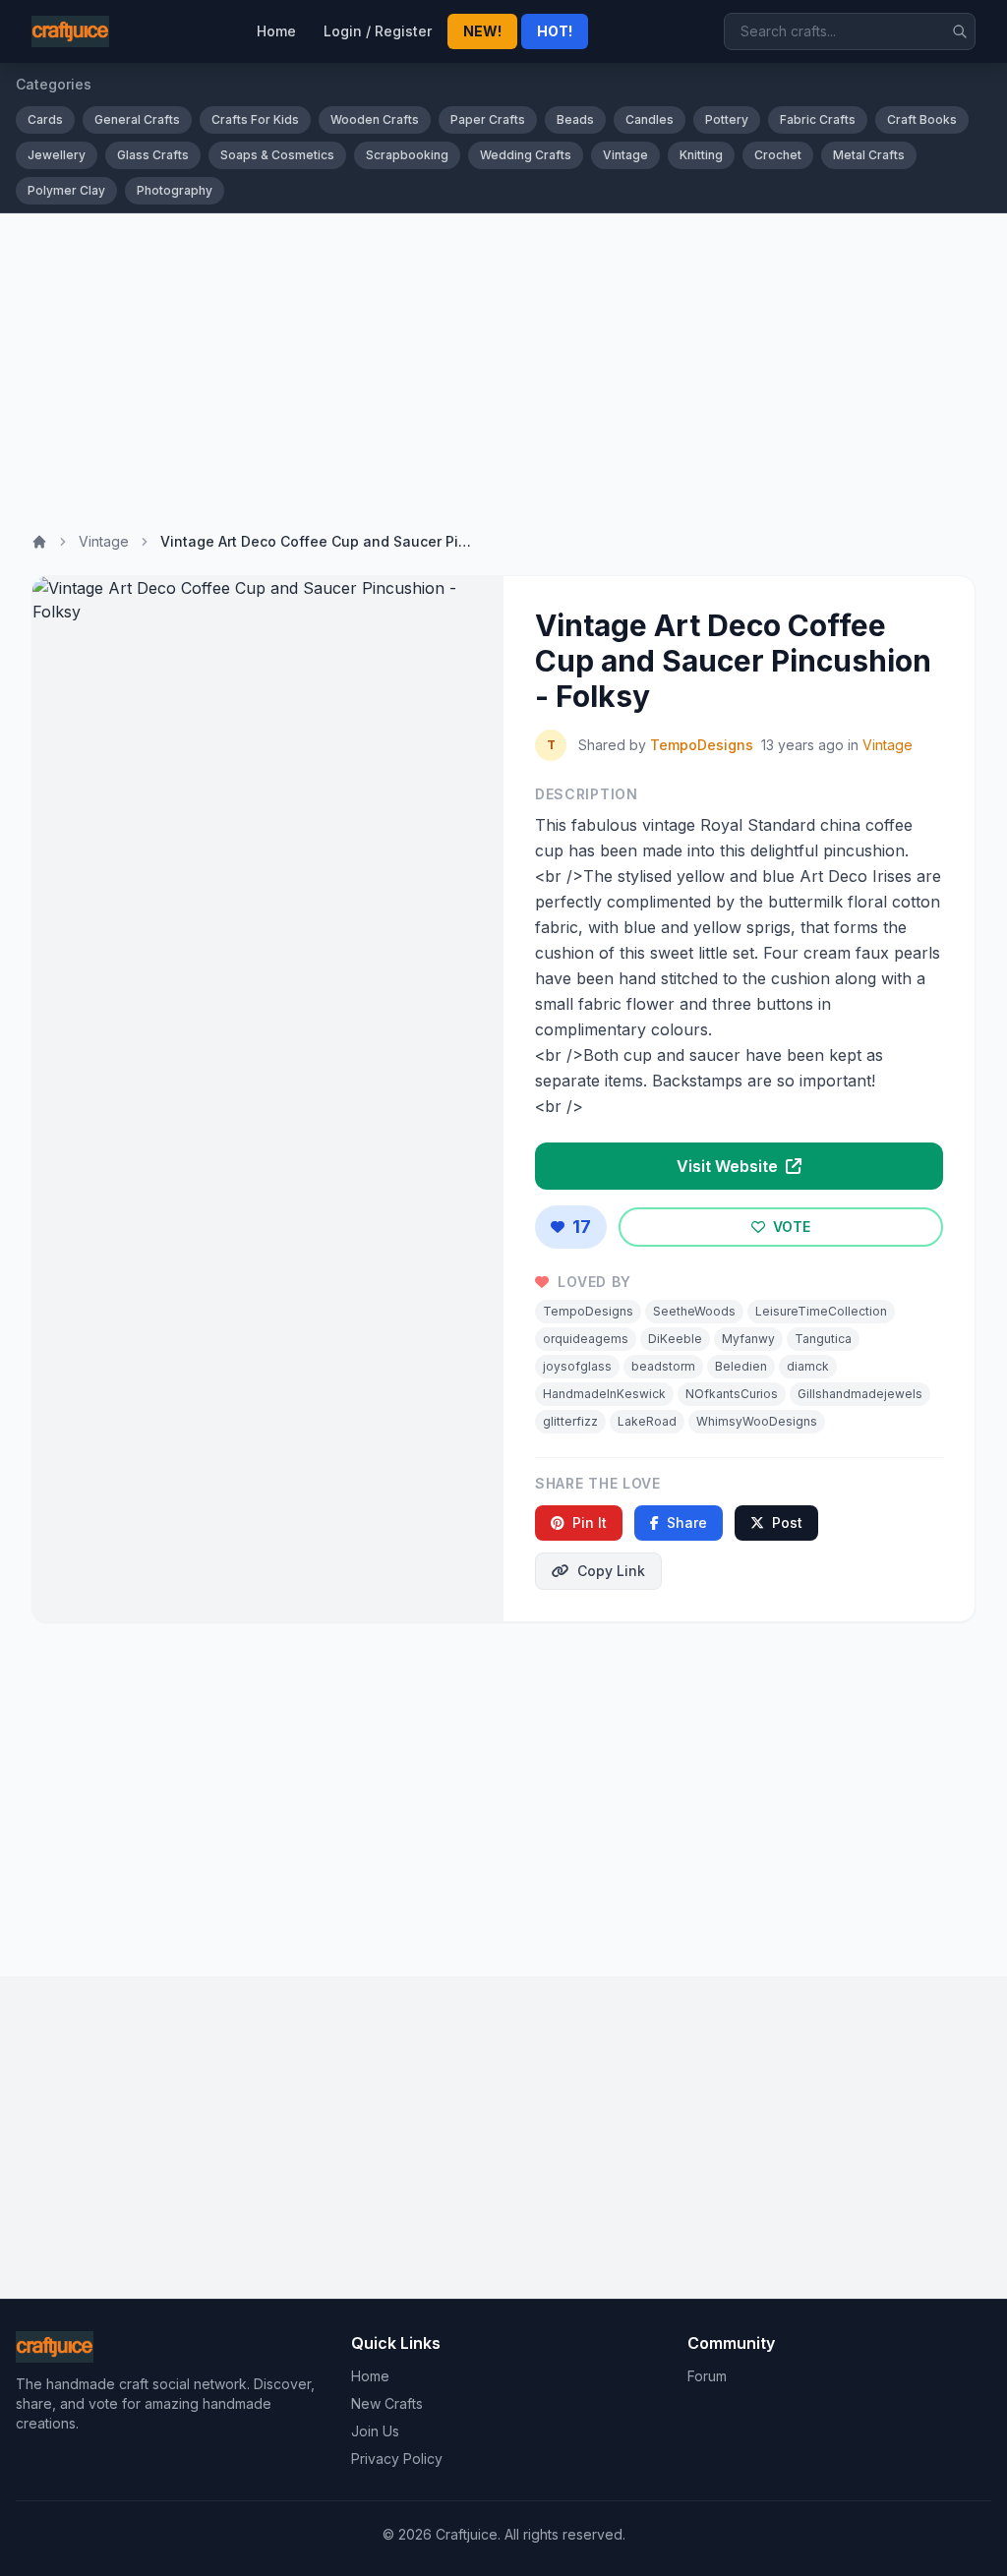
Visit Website (729, 1166)
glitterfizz (570, 1421)
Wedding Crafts (526, 155)
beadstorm (663, 1366)
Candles (650, 119)
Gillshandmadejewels (860, 1394)
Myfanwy (748, 1339)
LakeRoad (647, 1421)
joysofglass (577, 1366)
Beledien (741, 1366)
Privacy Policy (397, 2459)
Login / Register (378, 31)
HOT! (555, 31)
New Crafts (387, 2403)
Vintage (625, 155)
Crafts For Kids (255, 119)
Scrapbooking (407, 155)
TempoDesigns (702, 745)
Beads (575, 119)
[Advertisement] (503, 361)
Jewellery (57, 155)
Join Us (375, 2431)
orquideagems (586, 1339)
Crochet (778, 155)
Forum (707, 2376)
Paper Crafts (488, 119)
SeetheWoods (694, 1311)
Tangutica (823, 1339)
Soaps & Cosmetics (277, 155)
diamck (808, 1366)
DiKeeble (675, 1339)
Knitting (701, 155)
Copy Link (611, 1571)
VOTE (790, 1227)
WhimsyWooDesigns (757, 1421)
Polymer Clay (66, 190)
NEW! (482, 31)
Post (787, 1522)
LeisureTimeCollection (821, 1311)
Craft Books (922, 119)
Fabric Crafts (818, 119)
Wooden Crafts (375, 119)
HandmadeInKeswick (604, 1394)
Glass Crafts (153, 155)
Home (276, 31)
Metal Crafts (869, 155)
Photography (175, 190)
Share (687, 1522)
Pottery (727, 119)
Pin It (590, 1522)
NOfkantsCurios (732, 1394)
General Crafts (137, 119)
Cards (45, 119)
